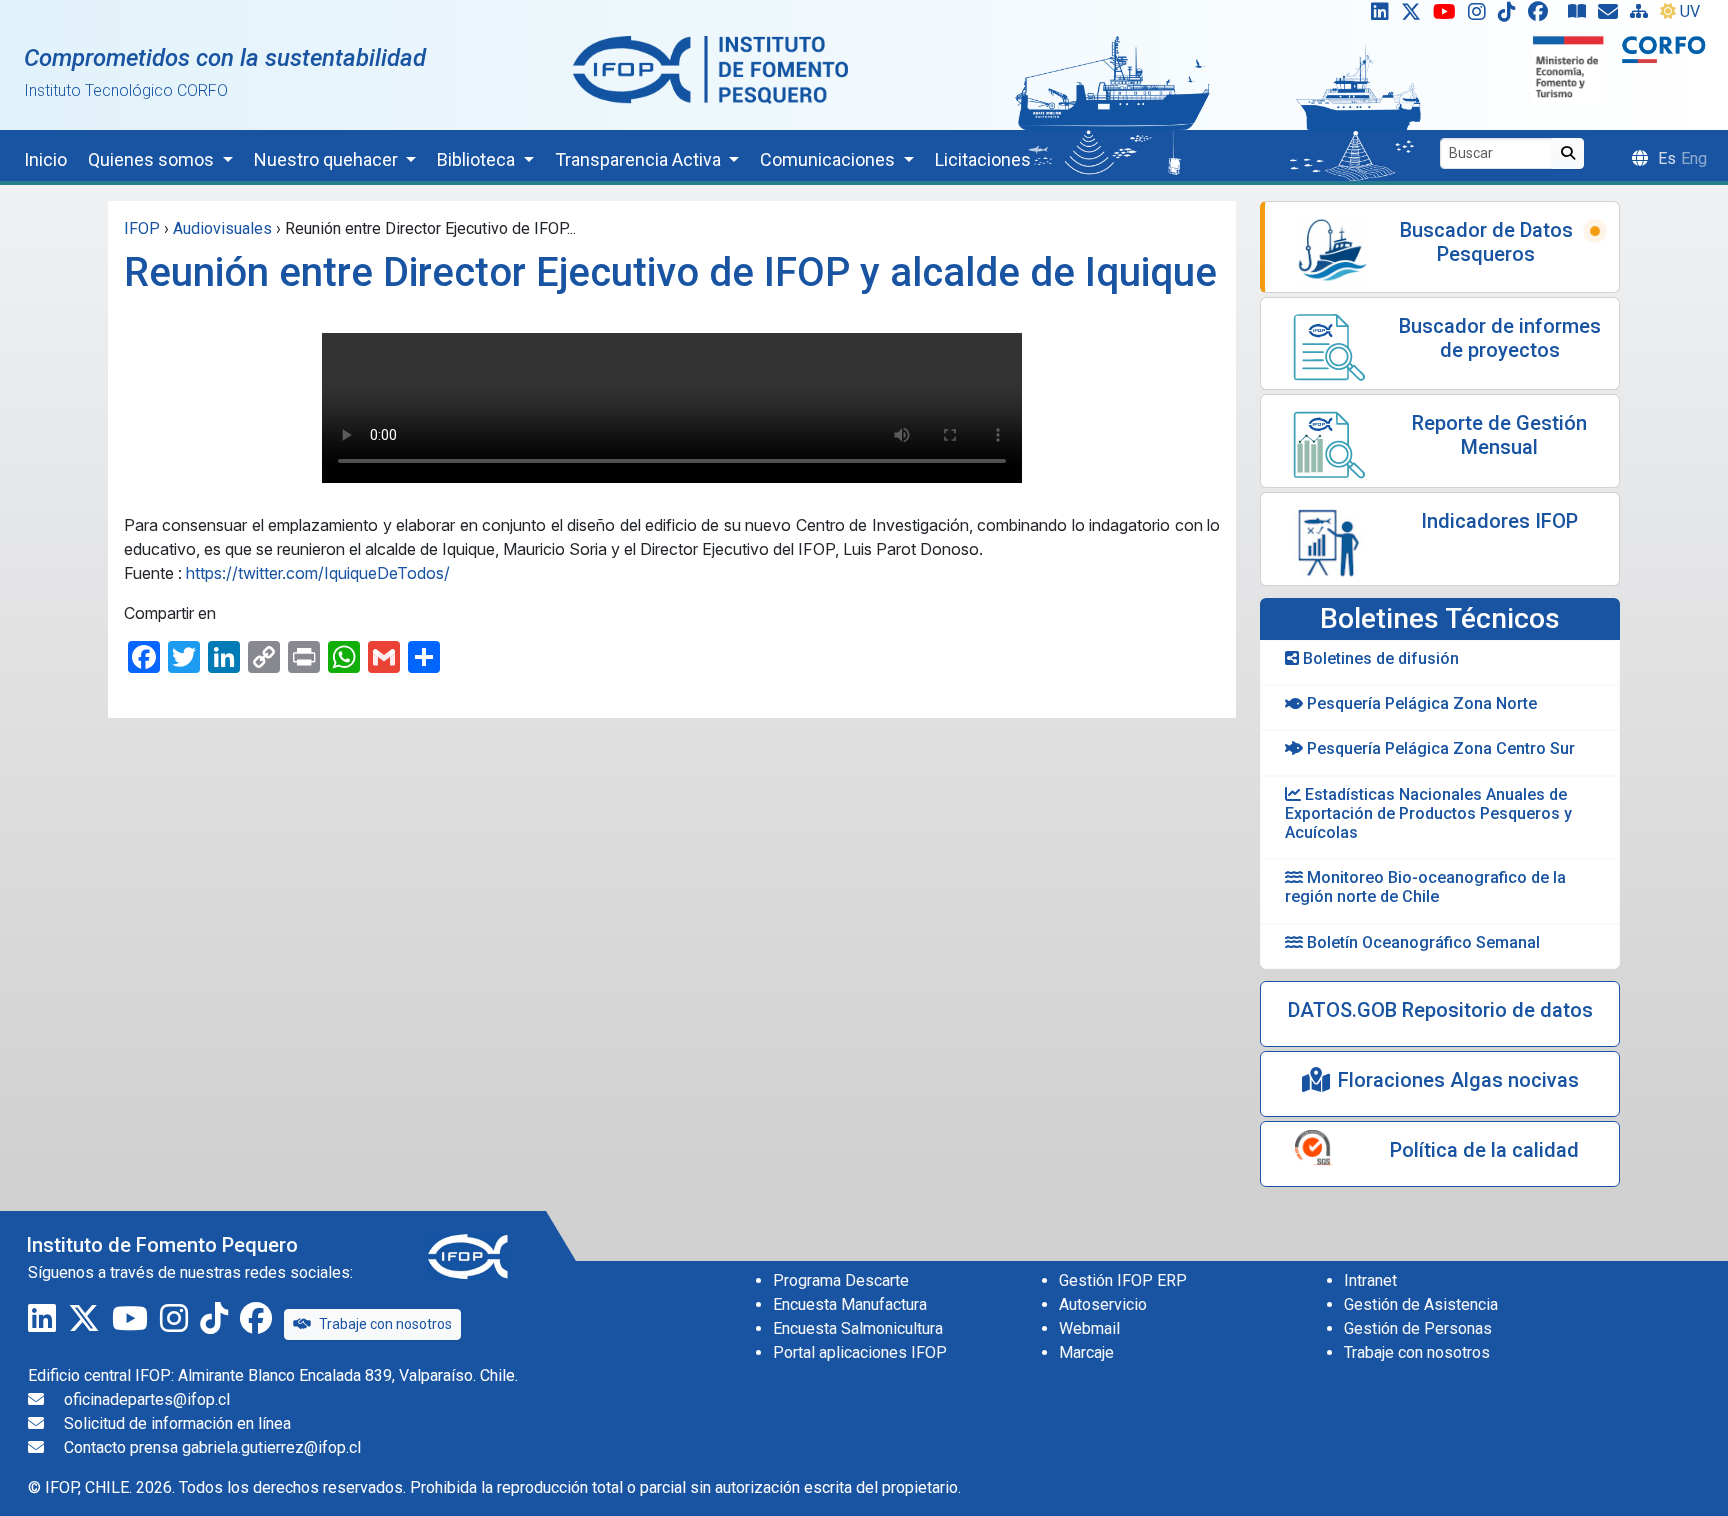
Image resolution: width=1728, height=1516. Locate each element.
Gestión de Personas (1418, 1328)
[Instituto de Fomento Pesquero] (710, 68)
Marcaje (1086, 1352)
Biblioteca (478, 159)
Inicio (45, 159)
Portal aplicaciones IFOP (860, 1352)
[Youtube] (1448, 16)
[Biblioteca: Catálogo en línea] (1581, 16)
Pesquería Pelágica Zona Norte (1420, 703)
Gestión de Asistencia (1421, 1304)
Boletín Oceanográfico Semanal (1421, 942)
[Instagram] (1481, 16)
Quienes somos (153, 159)
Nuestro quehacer (328, 159)
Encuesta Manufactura (850, 1304)
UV (1690, 11)
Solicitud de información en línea (177, 1423)
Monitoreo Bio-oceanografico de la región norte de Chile (1425, 887)
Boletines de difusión (1379, 658)
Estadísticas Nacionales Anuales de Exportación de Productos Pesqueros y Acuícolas (1428, 813)
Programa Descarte (841, 1280)
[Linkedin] (1376, 16)
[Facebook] (1546, 16)
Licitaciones (983, 159)
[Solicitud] (1612, 16)
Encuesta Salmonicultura (858, 1328)
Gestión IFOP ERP (1123, 1280)
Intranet (1370, 1280)
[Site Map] (1643, 16)
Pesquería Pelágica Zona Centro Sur (1439, 748)
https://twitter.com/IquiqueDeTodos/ (318, 573)
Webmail (1089, 1328)
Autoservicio (1103, 1304)
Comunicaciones (829, 159)
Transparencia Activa (640, 159)
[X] (1415, 16)
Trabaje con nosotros (385, 1324)
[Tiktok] (1511, 16)
